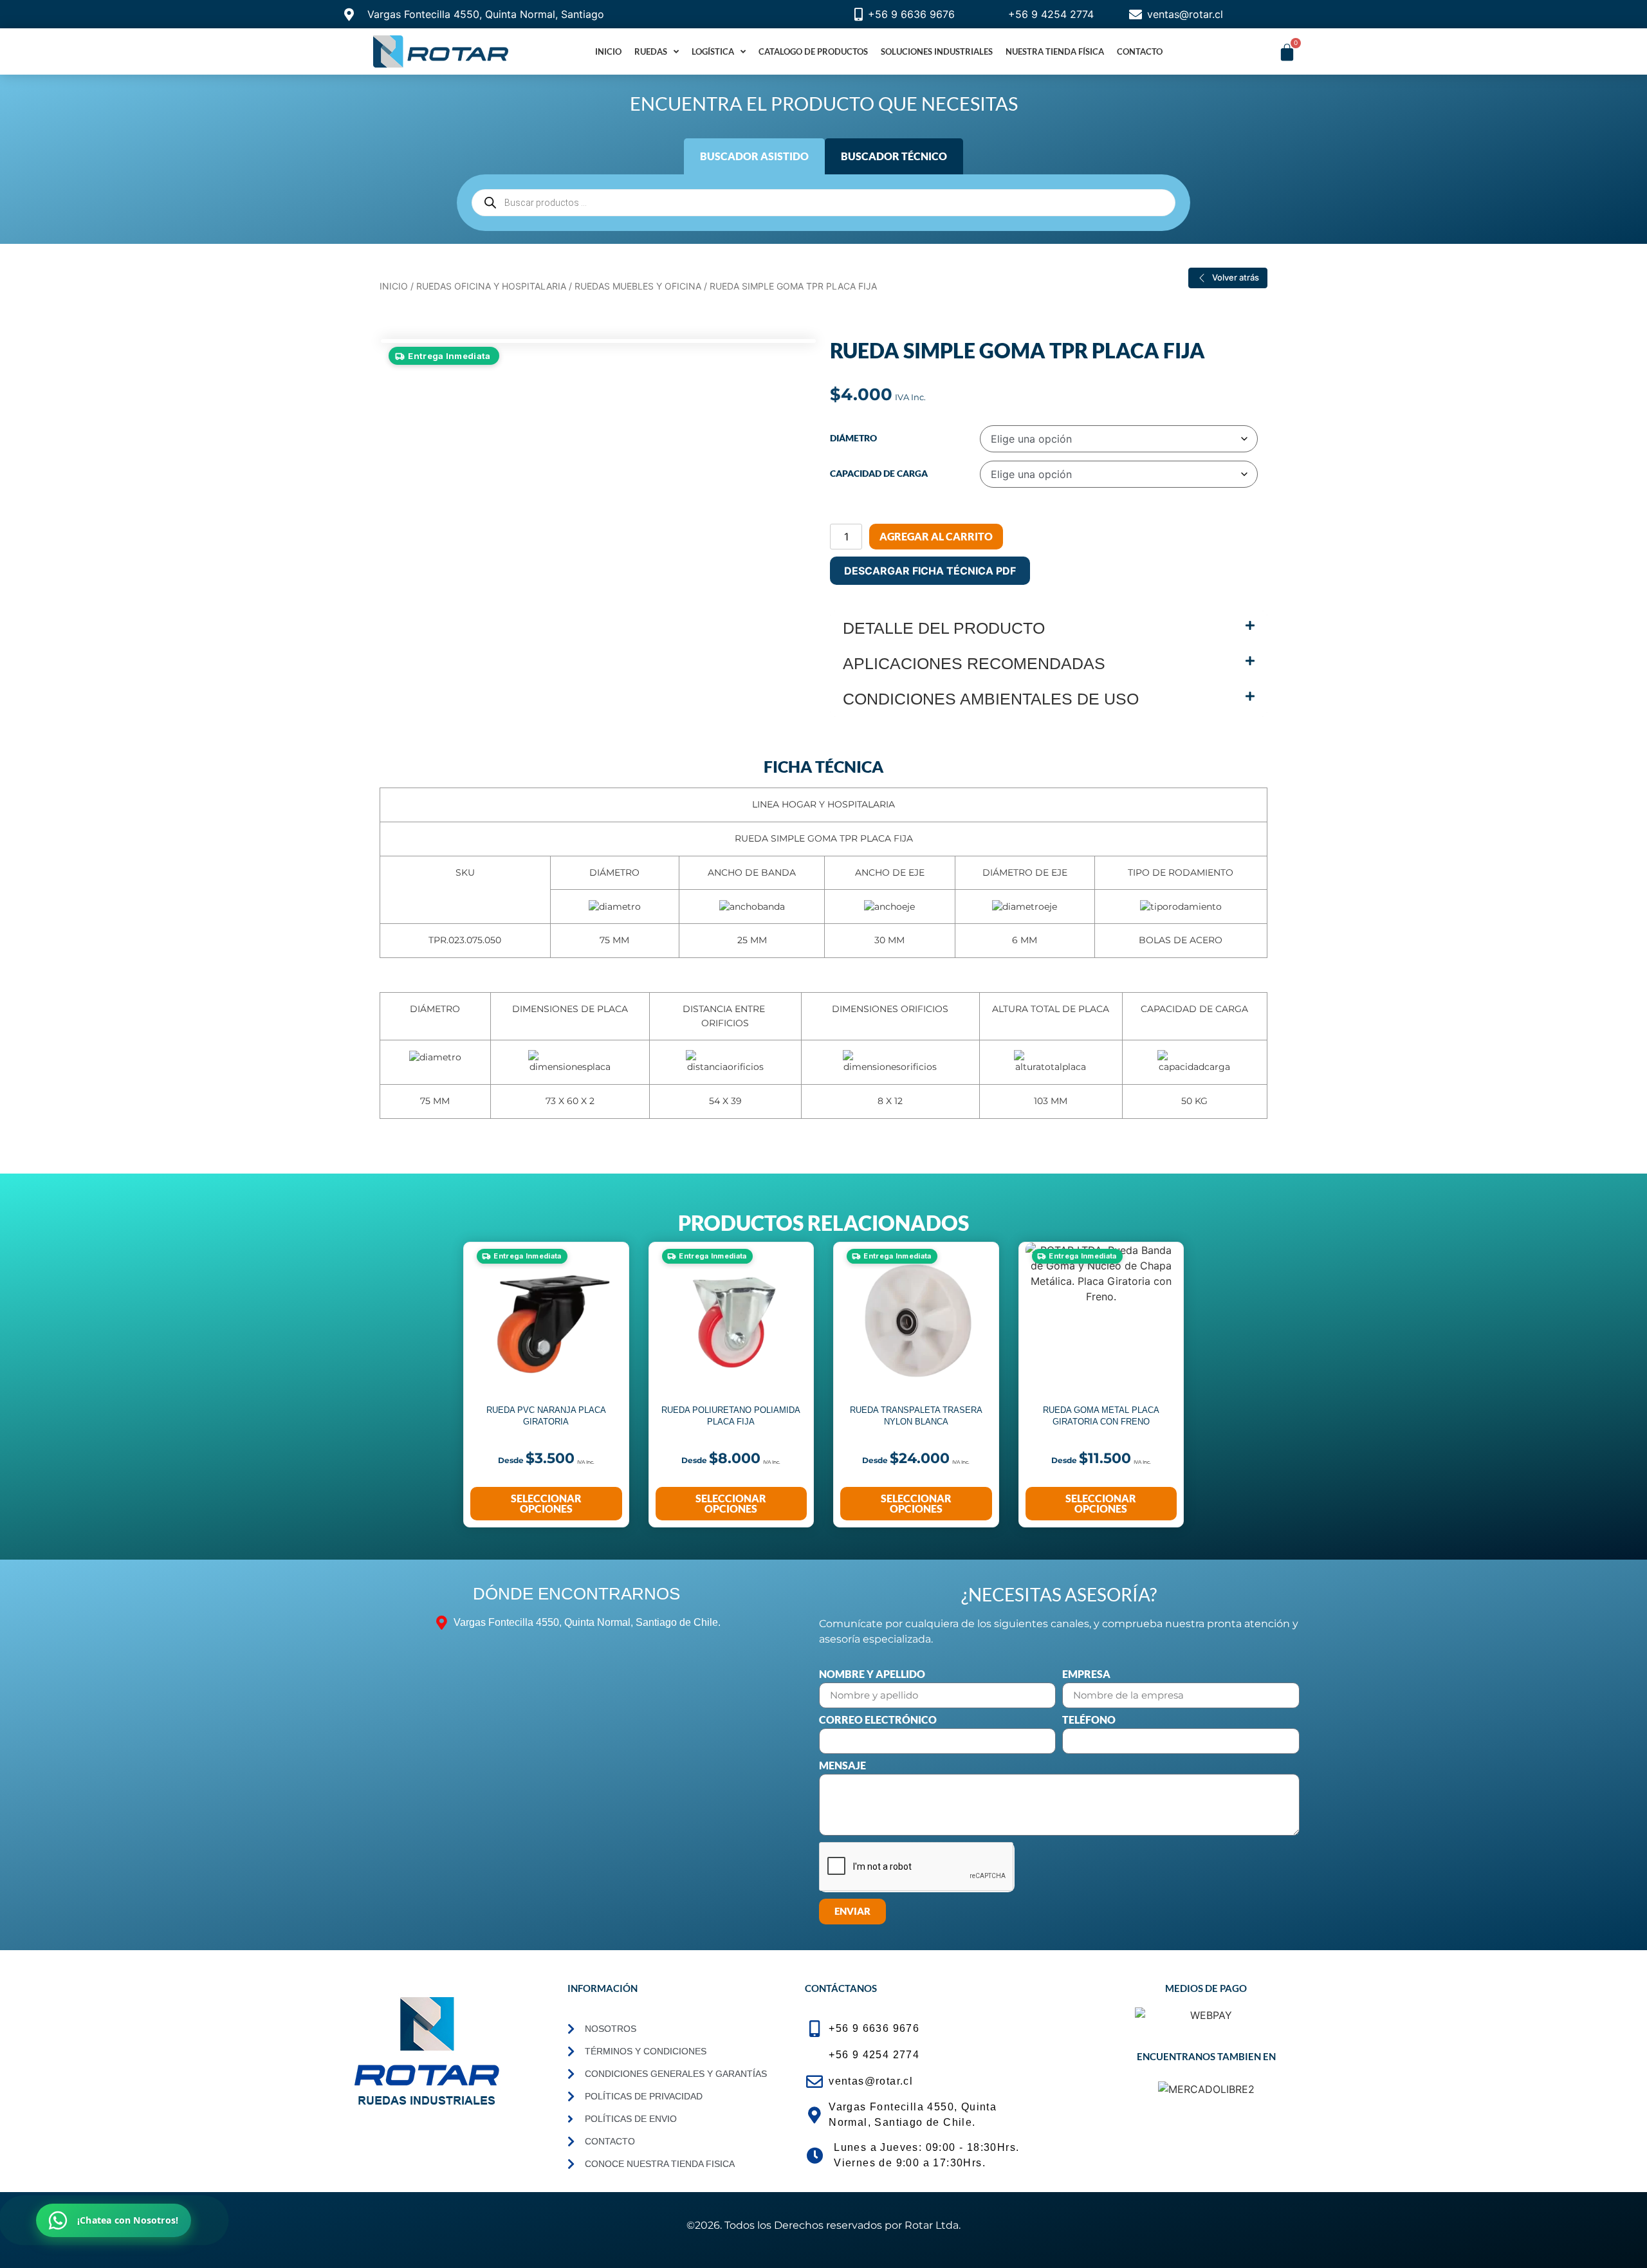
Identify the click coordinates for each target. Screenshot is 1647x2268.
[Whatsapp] (492, 2137)
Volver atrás (1236, 277)
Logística (713, 51)
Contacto (1140, 51)
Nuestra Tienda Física (1055, 51)
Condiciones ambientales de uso (991, 699)
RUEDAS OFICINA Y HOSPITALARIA (491, 286)
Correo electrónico (878, 1720)
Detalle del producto (944, 628)
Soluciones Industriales (937, 51)
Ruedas (651, 51)
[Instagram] (450, 2137)
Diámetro (853, 438)
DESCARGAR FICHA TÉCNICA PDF (930, 571)
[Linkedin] (365, 2137)
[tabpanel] (823, 203)
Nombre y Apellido (872, 1674)
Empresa (1086, 1674)
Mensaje (842, 1766)
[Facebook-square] (407, 2137)
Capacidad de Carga (879, 474)
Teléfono (1089, 1720)
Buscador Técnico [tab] (894, 156)
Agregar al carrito (936, 536)
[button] (1049, 628)
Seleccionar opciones (546, 1503)
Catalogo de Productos (813, 51)
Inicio (608, 51)
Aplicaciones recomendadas (974, 663)
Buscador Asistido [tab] (754, 156)
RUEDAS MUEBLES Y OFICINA (638, 286)
